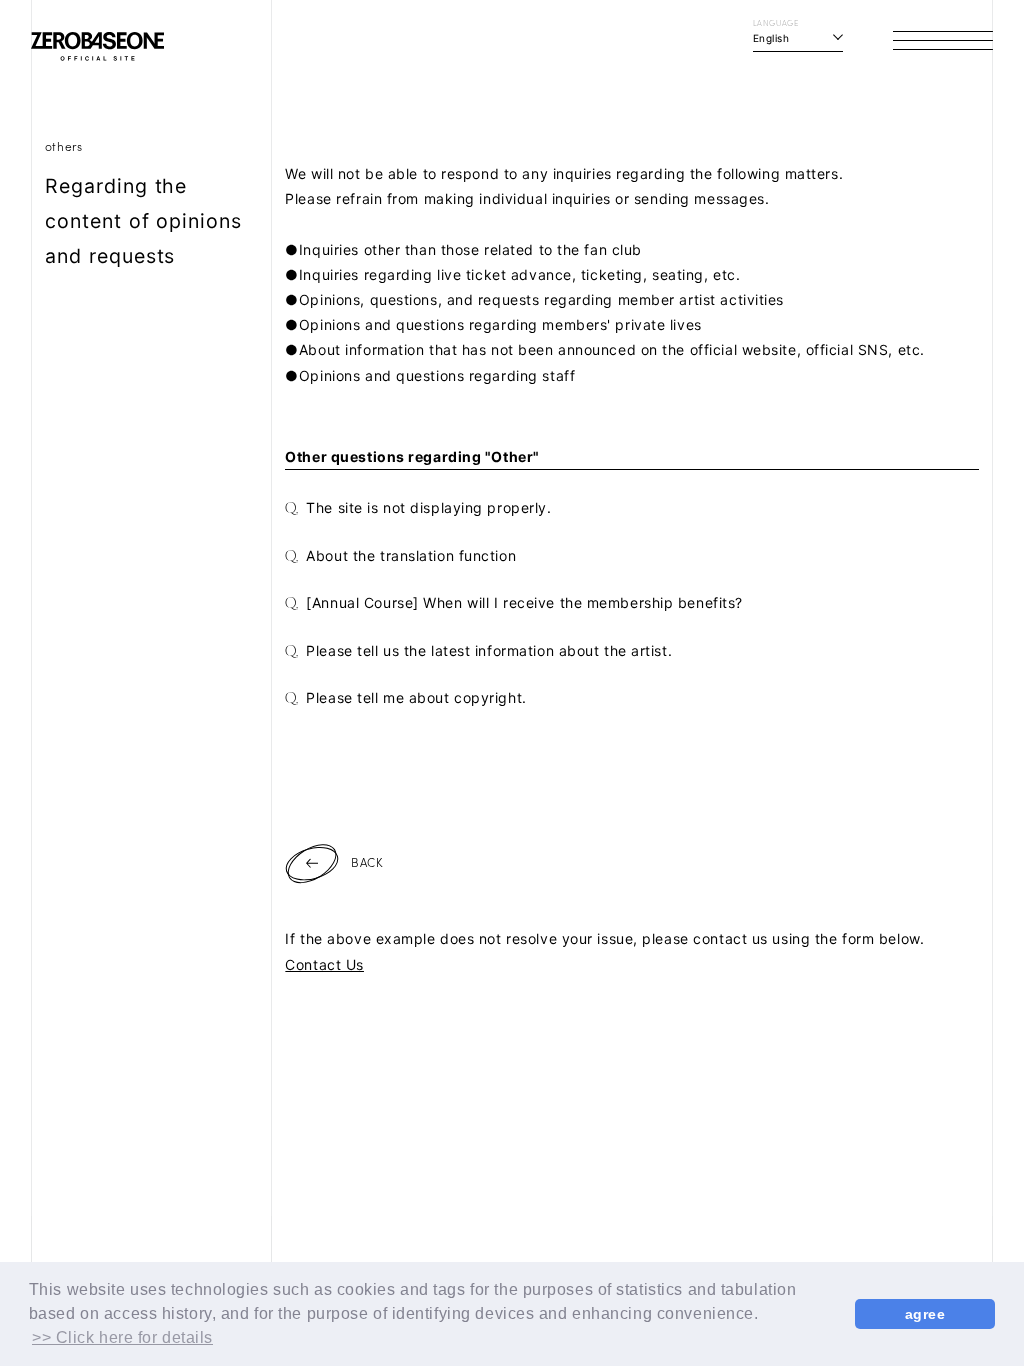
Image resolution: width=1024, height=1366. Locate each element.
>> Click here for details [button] (122, 1337)
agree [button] (925, 1314)
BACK (367, 861)
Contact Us (324, 964)
